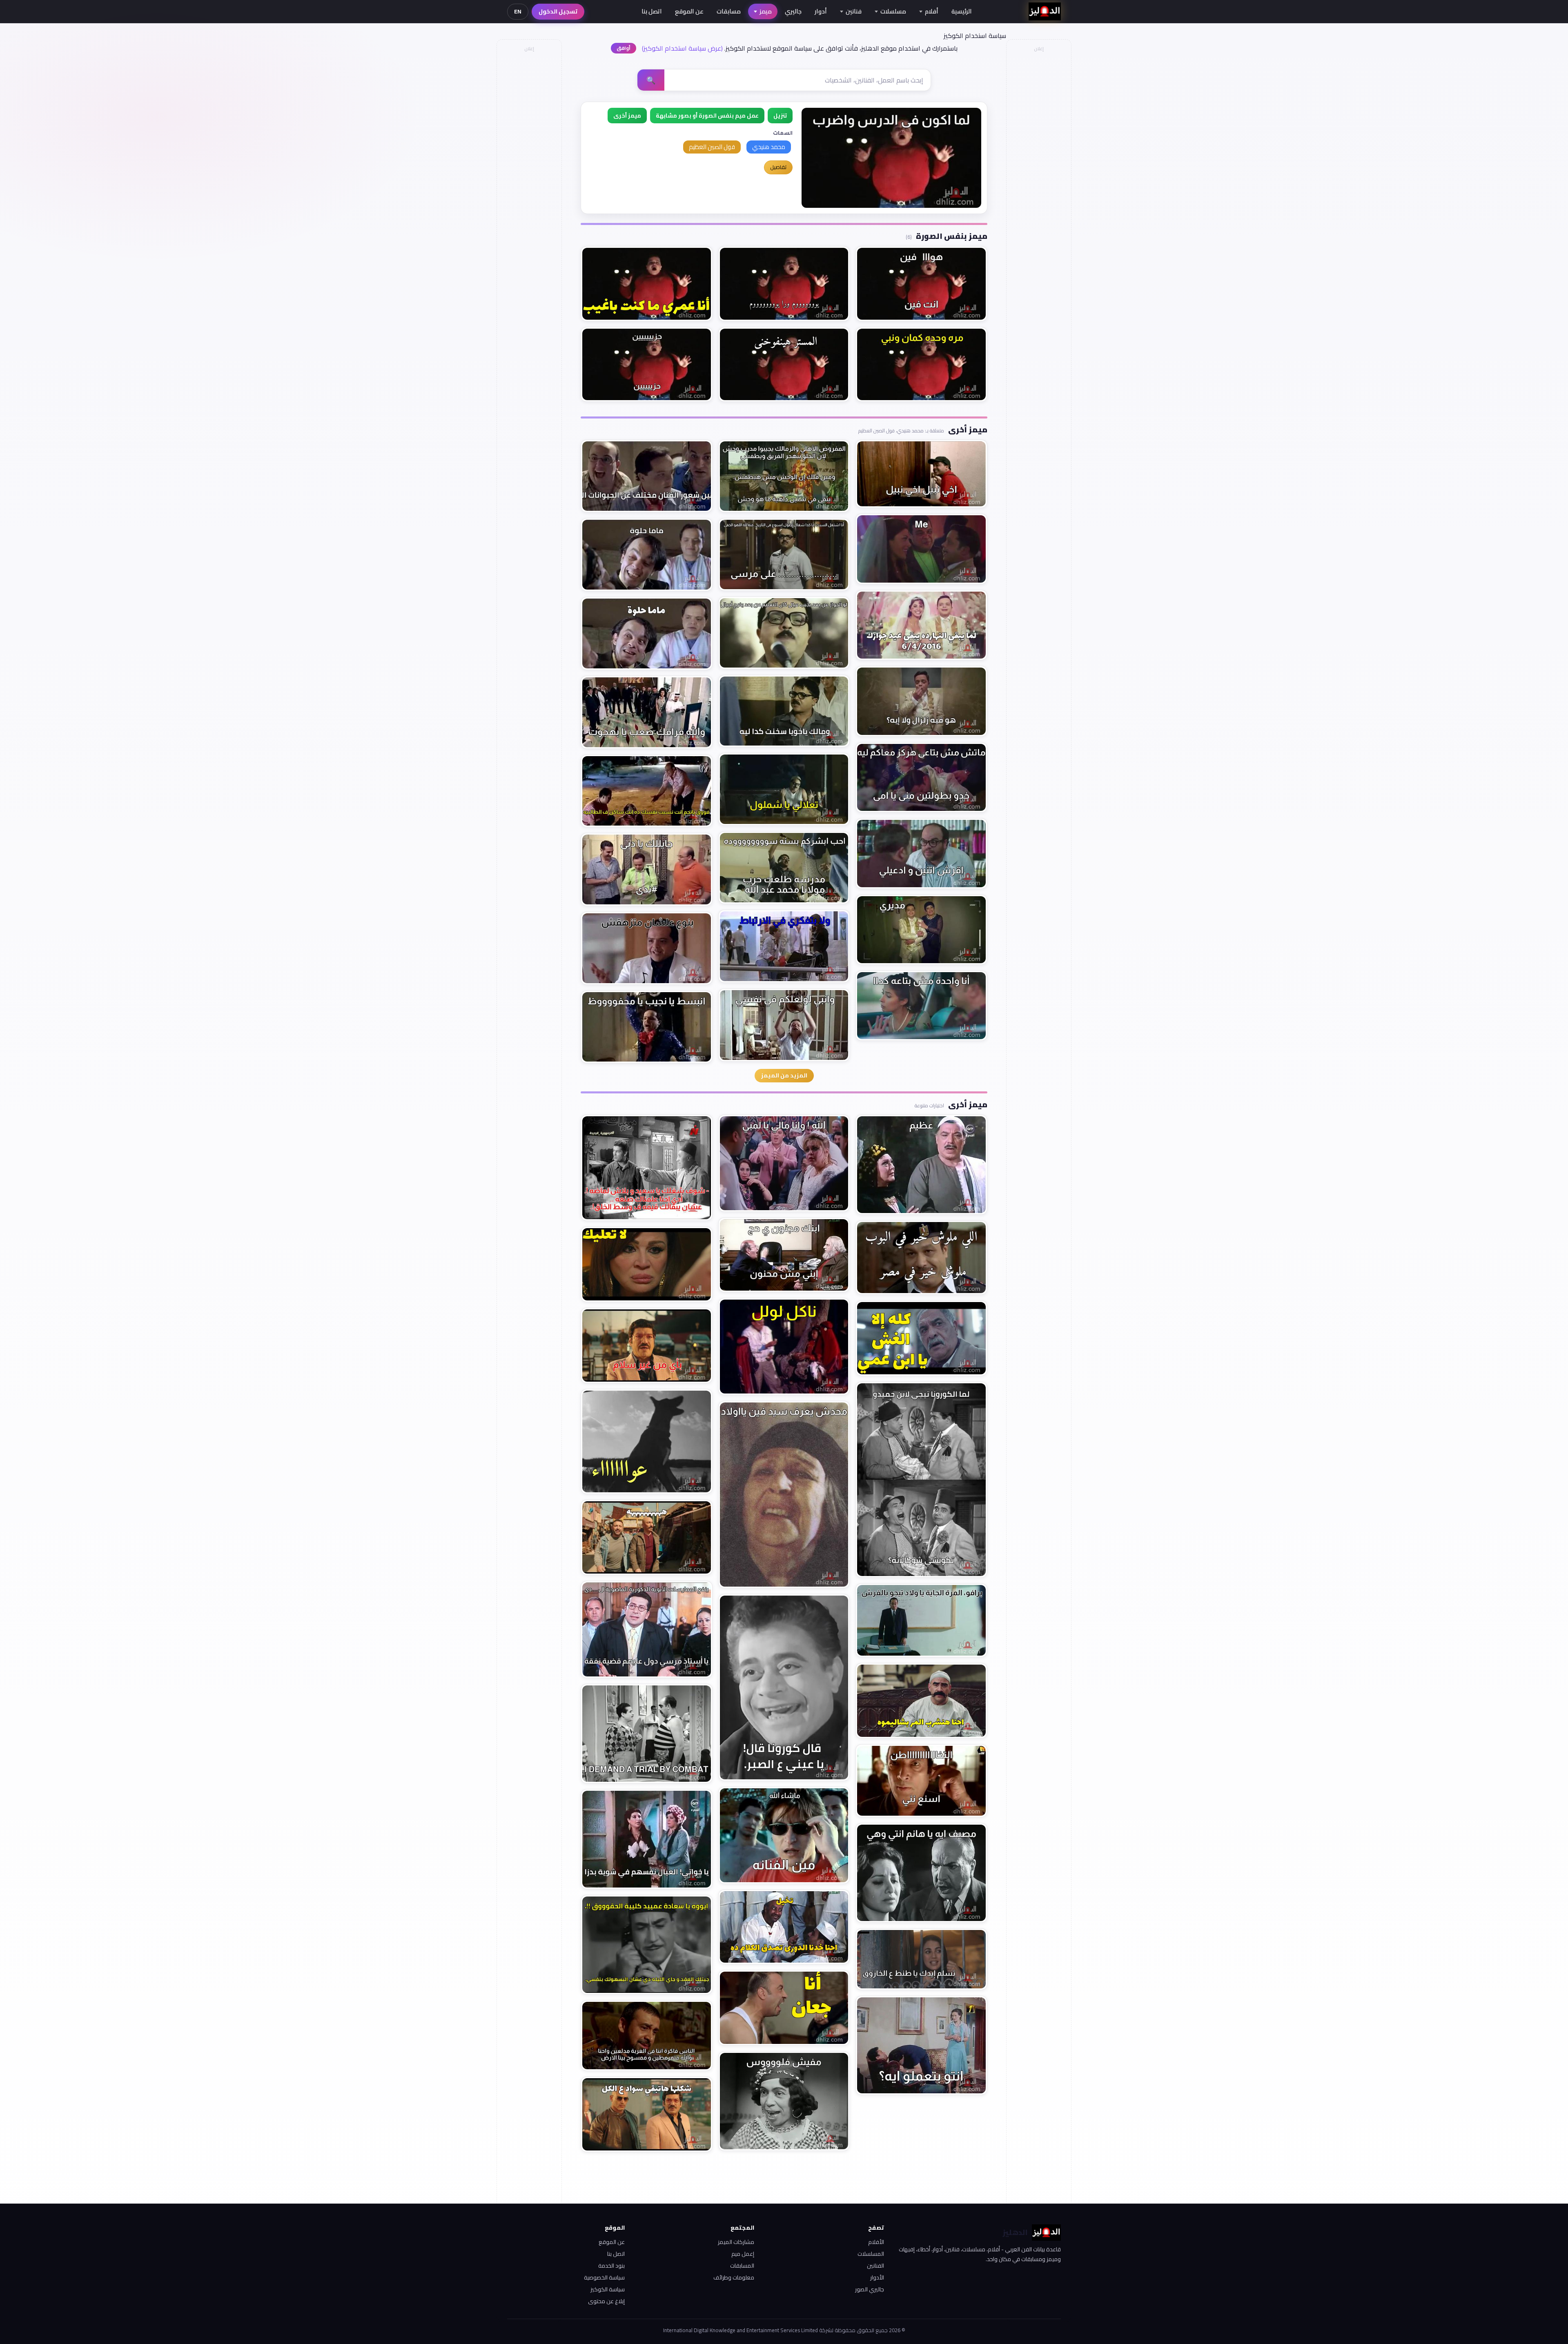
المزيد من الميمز (784, 1075)
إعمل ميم (743, 2254)
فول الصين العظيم (712, 147)
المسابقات (742, 2266)
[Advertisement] (529, 178)
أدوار (821, 11)
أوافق (624, 48)
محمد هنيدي (769, 147)
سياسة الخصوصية (604, 2277)
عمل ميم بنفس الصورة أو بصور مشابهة (707, 116)
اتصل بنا (652, 11)
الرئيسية (962, 11)
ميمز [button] (766, 11)
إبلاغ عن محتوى (606, 2301)
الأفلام (876, 2242)
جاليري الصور (870, 2289)
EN (518, 11)
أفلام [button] (932, 11)
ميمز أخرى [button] (627, 116)
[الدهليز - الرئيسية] (1045, 11)
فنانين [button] (854, 11)
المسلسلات (871, 2254)
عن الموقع (689, 11)
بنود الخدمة (611, 2266)
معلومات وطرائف (734, 2277)
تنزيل (780, 116)
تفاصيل (778, 167)
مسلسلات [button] (893, 11)
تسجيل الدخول (558, 11)
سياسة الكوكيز (608, 2289)
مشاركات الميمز (736, 2242)
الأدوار (877, 2277)
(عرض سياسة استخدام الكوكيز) (682, 48)
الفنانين (875, 2266)
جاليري (793, 11)
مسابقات (729, 11)
